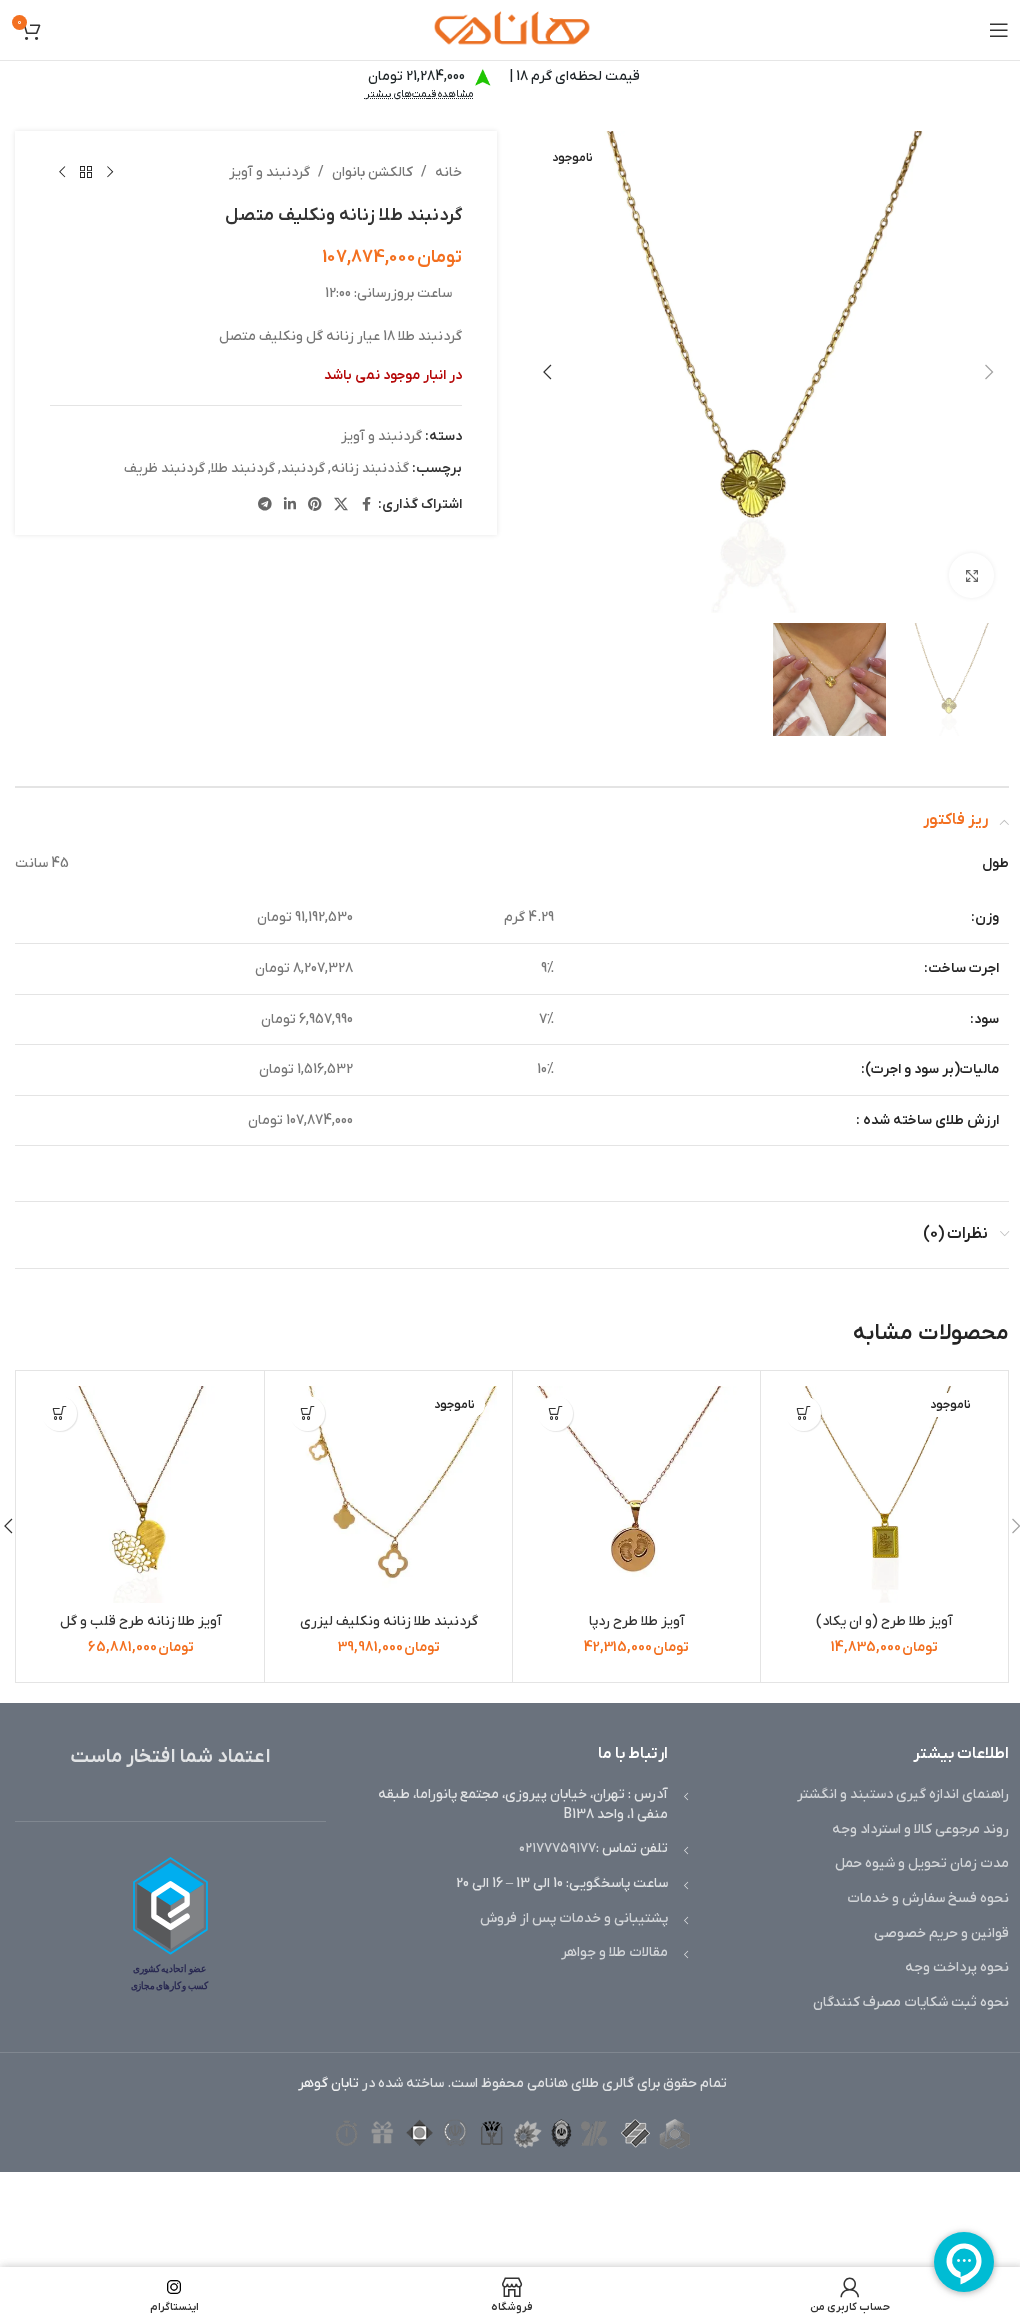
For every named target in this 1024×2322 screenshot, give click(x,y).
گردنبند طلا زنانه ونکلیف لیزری (389, 1621)
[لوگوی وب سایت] (512, 29)
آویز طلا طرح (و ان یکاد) (884, 1621)
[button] (989, 372)
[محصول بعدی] (62, 173)
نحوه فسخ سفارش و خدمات (928, 1898)
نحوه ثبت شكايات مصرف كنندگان (911, 2002)
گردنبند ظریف (164, 468)
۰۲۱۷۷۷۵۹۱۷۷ (557, 1848)
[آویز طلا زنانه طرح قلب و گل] (140, 1494)
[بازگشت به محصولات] (86, 173)
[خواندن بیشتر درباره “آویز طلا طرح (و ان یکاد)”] (803, 1413)
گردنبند (303, 468)
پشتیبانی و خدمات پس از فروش (574, 1918)
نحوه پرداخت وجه (957, 1967)
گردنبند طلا (243, 468)
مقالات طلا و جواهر (614, 1952)
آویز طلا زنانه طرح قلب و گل (141, 1621)
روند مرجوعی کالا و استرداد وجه (920, 1829)
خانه (448, 172)
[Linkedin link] (290, 505)
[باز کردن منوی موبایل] (999, 30)
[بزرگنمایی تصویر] (971, 575)
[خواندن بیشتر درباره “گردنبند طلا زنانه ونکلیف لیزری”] (307, 1413)
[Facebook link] (366, 505)
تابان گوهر (328, 2083)
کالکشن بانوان (372, 172)
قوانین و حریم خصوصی (941, 1933)
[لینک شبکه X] (341, 505)
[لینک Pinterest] (315, 505)
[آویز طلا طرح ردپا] (636, 1494)
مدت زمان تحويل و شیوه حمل (922, 1863)
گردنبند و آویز (269, 172)
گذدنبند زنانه (370, 468)
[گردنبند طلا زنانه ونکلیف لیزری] (388, 1494)
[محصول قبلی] (110, 173)
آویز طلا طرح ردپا (637, 1621)
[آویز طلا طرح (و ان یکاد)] (884, 1494)
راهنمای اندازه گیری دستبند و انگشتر (903, 1794)
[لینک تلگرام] (265, 505)
